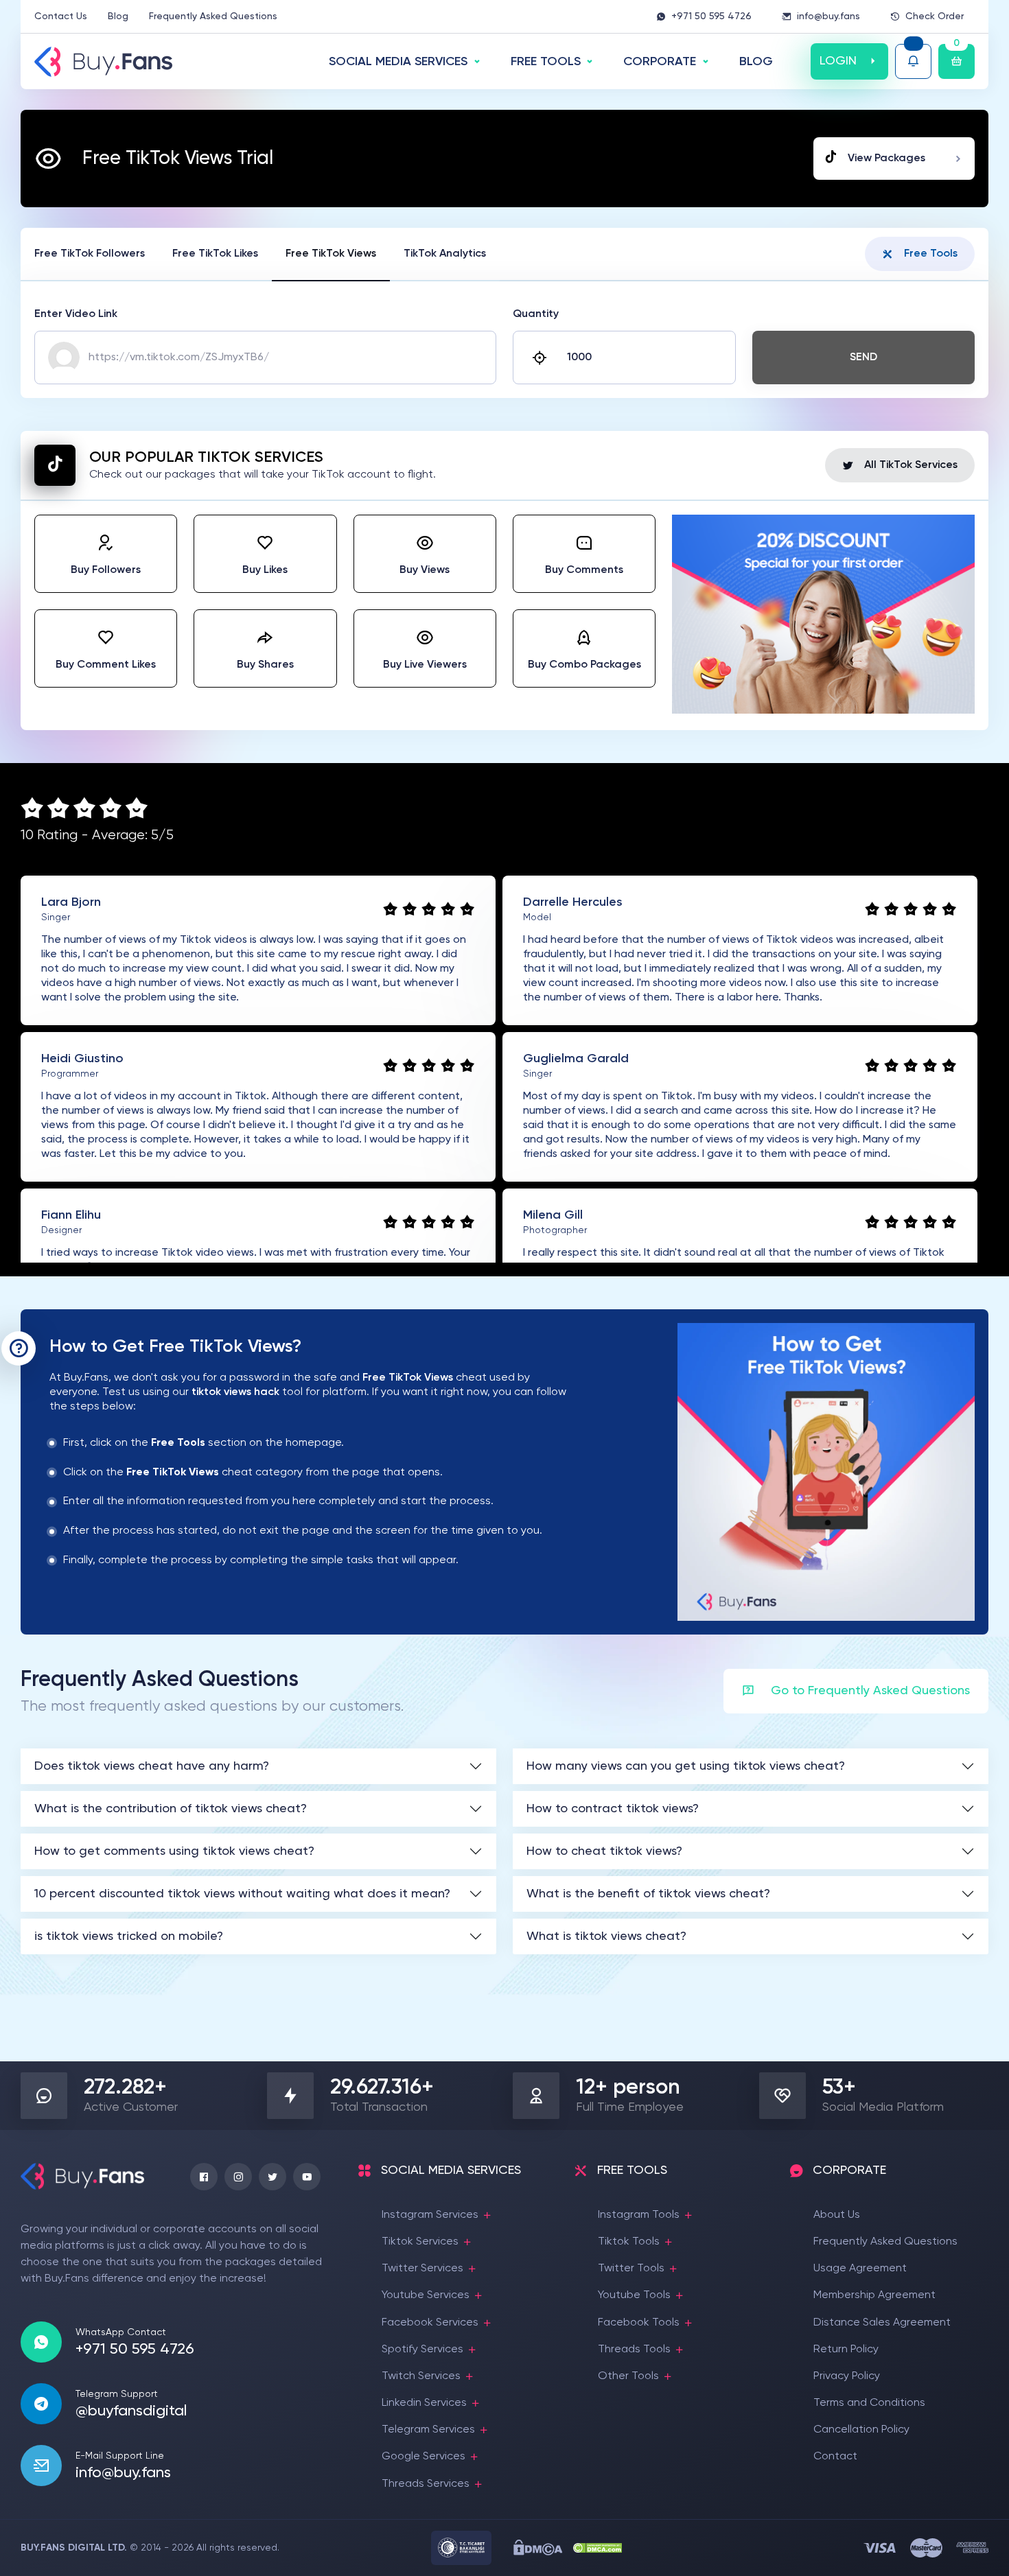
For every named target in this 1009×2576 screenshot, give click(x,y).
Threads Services (426, 2484)
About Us (837, 2215)
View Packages (886, 159)
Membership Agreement (874, 2295)
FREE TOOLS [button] (546, 62)
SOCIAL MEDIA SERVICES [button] (398, 62)
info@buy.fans (828, 16)
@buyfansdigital (131, 2411)
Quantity (536, 314)
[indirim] (823, 711)
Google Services (424, 2457)
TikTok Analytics (445, 254)
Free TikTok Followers (90, 254)
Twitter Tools (631, 2269)
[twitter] (272, 2177)
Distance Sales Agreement (882, 2323)
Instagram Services (430, 2215)
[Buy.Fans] (103, 62)
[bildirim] (913, 61)
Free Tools (931, 254)
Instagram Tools (639, 2215)
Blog (118, 16)
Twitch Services (421, 2376)
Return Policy (846, 2350)
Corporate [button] (660, 62)
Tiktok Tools (629, 2242)
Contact (835, 2457)
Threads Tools (634, 2350)
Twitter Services (422, 2269)
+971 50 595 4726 (711, 16)
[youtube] (307, 2177)
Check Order (935, 16)
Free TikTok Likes (215, 254)
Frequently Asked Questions (213, 16)
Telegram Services (428, 2430)
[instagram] (238, 2177)
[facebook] (204, 2177)
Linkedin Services (424, 2403)
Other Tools (628, 2376)
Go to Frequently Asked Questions (870, 1691)
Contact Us (61, 16)
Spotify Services (422, 2350)
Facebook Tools (639, 2323)
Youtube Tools (634, 2295)
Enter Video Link (76, 314)
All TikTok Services (911, 465)
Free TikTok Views (331, 254)
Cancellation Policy (861, 2430)
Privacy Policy (847, 2376)
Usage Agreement (860, 2269)
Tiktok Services (420, 2242)
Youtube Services (426, 2295)
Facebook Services (430, 2323)
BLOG (756, 62)
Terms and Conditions (869, 2403)
